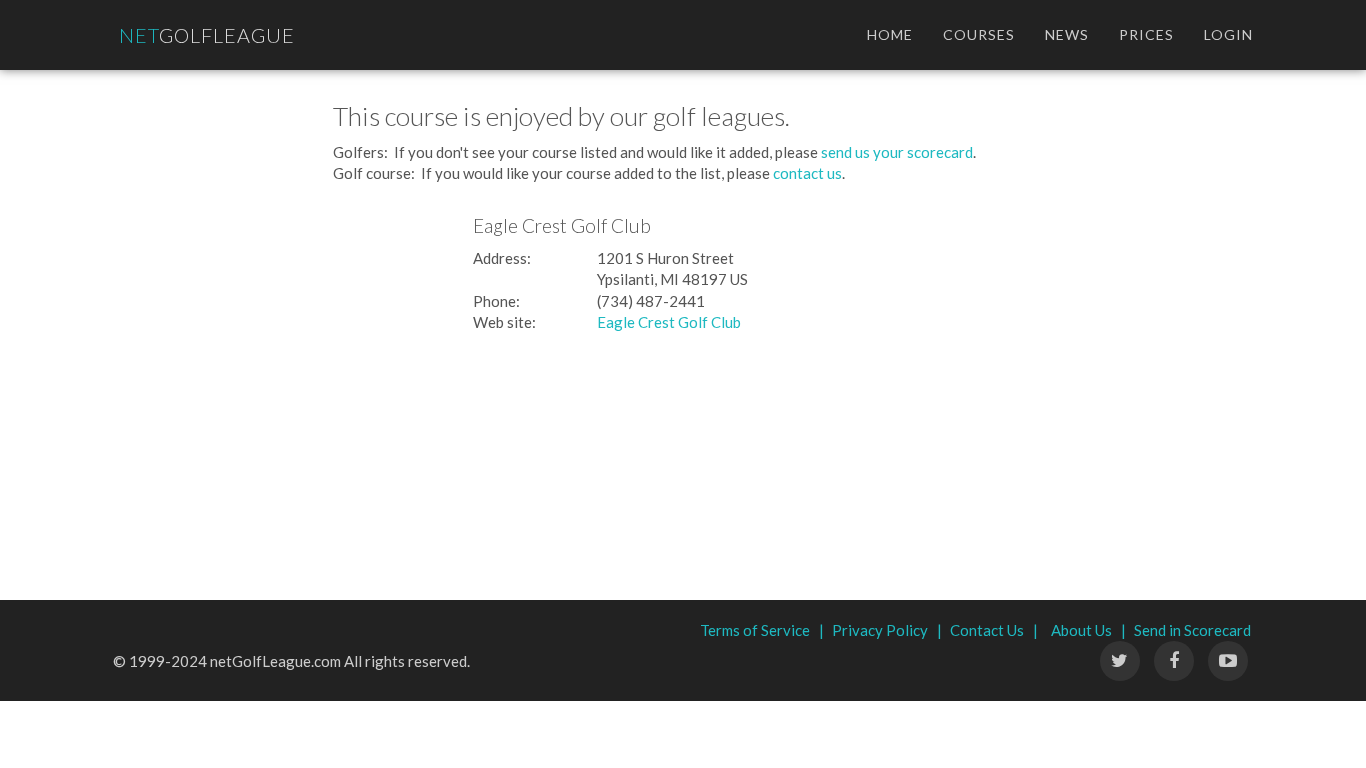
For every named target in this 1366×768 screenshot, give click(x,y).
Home (890, 34)
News (1067, 34)
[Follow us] (1174, 661)
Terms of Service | (762, 630)
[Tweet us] (1120, 661)
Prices (1146, 34)
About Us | (1088, 630)
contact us (807, 173)
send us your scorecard (897, 152)
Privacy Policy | (887, 630)
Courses (979, 34)
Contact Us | (994, 630)
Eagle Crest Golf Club (669, 322)
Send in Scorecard (1192, 630)
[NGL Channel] (1228, 661)
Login (1228, 34)
